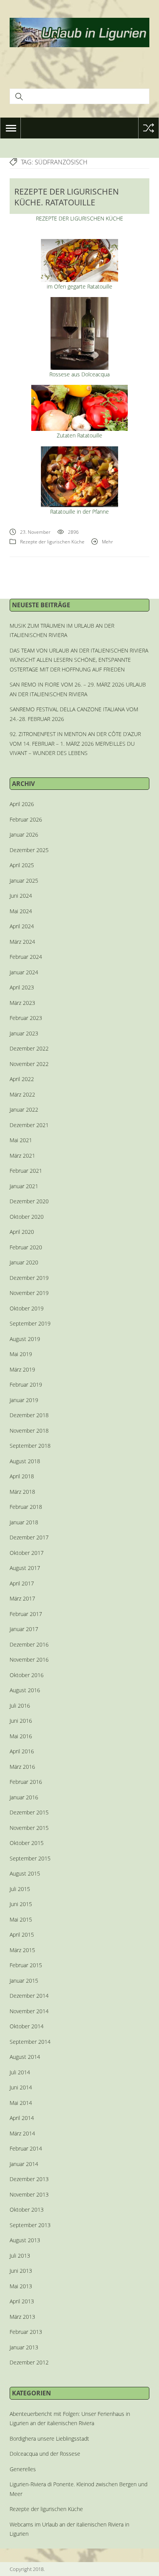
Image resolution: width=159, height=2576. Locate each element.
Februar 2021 (26, 1171)
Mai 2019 (21, 1354)
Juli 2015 (20, 1889)
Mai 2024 (21, 911)
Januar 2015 (24, 1981)
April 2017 (22, 1583)
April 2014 (22, 2118)
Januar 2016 (24, 1797)
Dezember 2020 (29, 1201)
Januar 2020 (24, 1262)
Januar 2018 (24, 1522)
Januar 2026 (24, 834)
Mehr (107, 542)
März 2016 (22, 1767)
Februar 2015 (26, 1965)
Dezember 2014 (29, 1996)
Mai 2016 (21, 1736)
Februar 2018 (26, 1507)
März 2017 (22, 1598)
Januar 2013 (24, 2347)
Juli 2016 (20, 1706)
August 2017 (25, 1568)
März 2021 (22, 1156)
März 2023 (22, 1003)
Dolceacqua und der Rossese (45, 2454)
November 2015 (29, 1828)
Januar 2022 (24, 1109)
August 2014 (25, 2057)
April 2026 (22, 804)
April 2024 (22, 926)
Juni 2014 (21, 2087)
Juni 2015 (21, 1904)
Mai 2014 (21, 2103)
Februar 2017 (26, 1614)
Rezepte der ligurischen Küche (52, 542)
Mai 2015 (21, 1919)
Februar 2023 (26, 1018)
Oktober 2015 (27, 1843)
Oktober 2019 (27, 1308)
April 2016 (22, 1751)
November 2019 (29, 1293)
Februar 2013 (26, 2332)
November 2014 (29, 2011)
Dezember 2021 (29, 1125)
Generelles (23, 2469)
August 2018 (25, 1461)
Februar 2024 (26, 957)
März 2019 (22, 1369)
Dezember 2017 (29, 1537)
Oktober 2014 (27, 2026)
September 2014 (30, 2042)
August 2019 (25, 1339)
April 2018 (22, 1476)
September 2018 (30, 1446)
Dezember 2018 (29, 1415)
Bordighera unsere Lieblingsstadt (49, 2438)
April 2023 (22, 987)
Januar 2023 (24, 1033)
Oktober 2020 (27, 1217)
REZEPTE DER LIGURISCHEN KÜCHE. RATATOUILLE (67, 197)
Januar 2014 (24, 2164)
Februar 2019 (26, 1385)
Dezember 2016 (29, 1644)
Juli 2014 (20, 2072)
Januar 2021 (24, 1186)
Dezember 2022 (29, 1048)
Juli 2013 (20, 2256)
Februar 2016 (26, 1782)
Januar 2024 (24, 972)
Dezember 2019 (29, 1278)
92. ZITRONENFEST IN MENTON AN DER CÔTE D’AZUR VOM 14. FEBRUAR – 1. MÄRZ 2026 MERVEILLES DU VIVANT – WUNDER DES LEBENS (75, 743)
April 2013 (22, 2301)
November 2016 (29, 1660)
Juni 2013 (21, 2271)
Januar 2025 (24, 881)
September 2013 (30, 2225)
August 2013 (25, 2240)
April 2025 (22, 865)
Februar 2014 (26, 2148)
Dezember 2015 (29, 1812)
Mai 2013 (21, 2286)
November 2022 (29, 1064)
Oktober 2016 (27, 1675)
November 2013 (29, 2194)
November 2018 (29, 1431)
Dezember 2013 (29, 2179)
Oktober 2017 (27, 1553)
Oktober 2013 (27, 2210)
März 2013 (22, 2317)
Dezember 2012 (29, 2362)
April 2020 (22, 1232)
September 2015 (30, 1858)
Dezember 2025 (29, 850)
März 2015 (22, 1950)
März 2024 (22, 942)
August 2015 (25, 1873)
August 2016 (25, 1690)
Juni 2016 (21, 1721)
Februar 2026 (26, 819)
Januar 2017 (24, 1629)
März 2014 (22, 2133)
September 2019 (30, 1323)
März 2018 (22, 1492)
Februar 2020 (26, 1247)
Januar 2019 (24, 1400)
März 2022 (22, 1094)
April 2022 (22, 1079)
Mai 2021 (21, 1140)
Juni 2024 (21, 896)
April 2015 (22, 1935)
